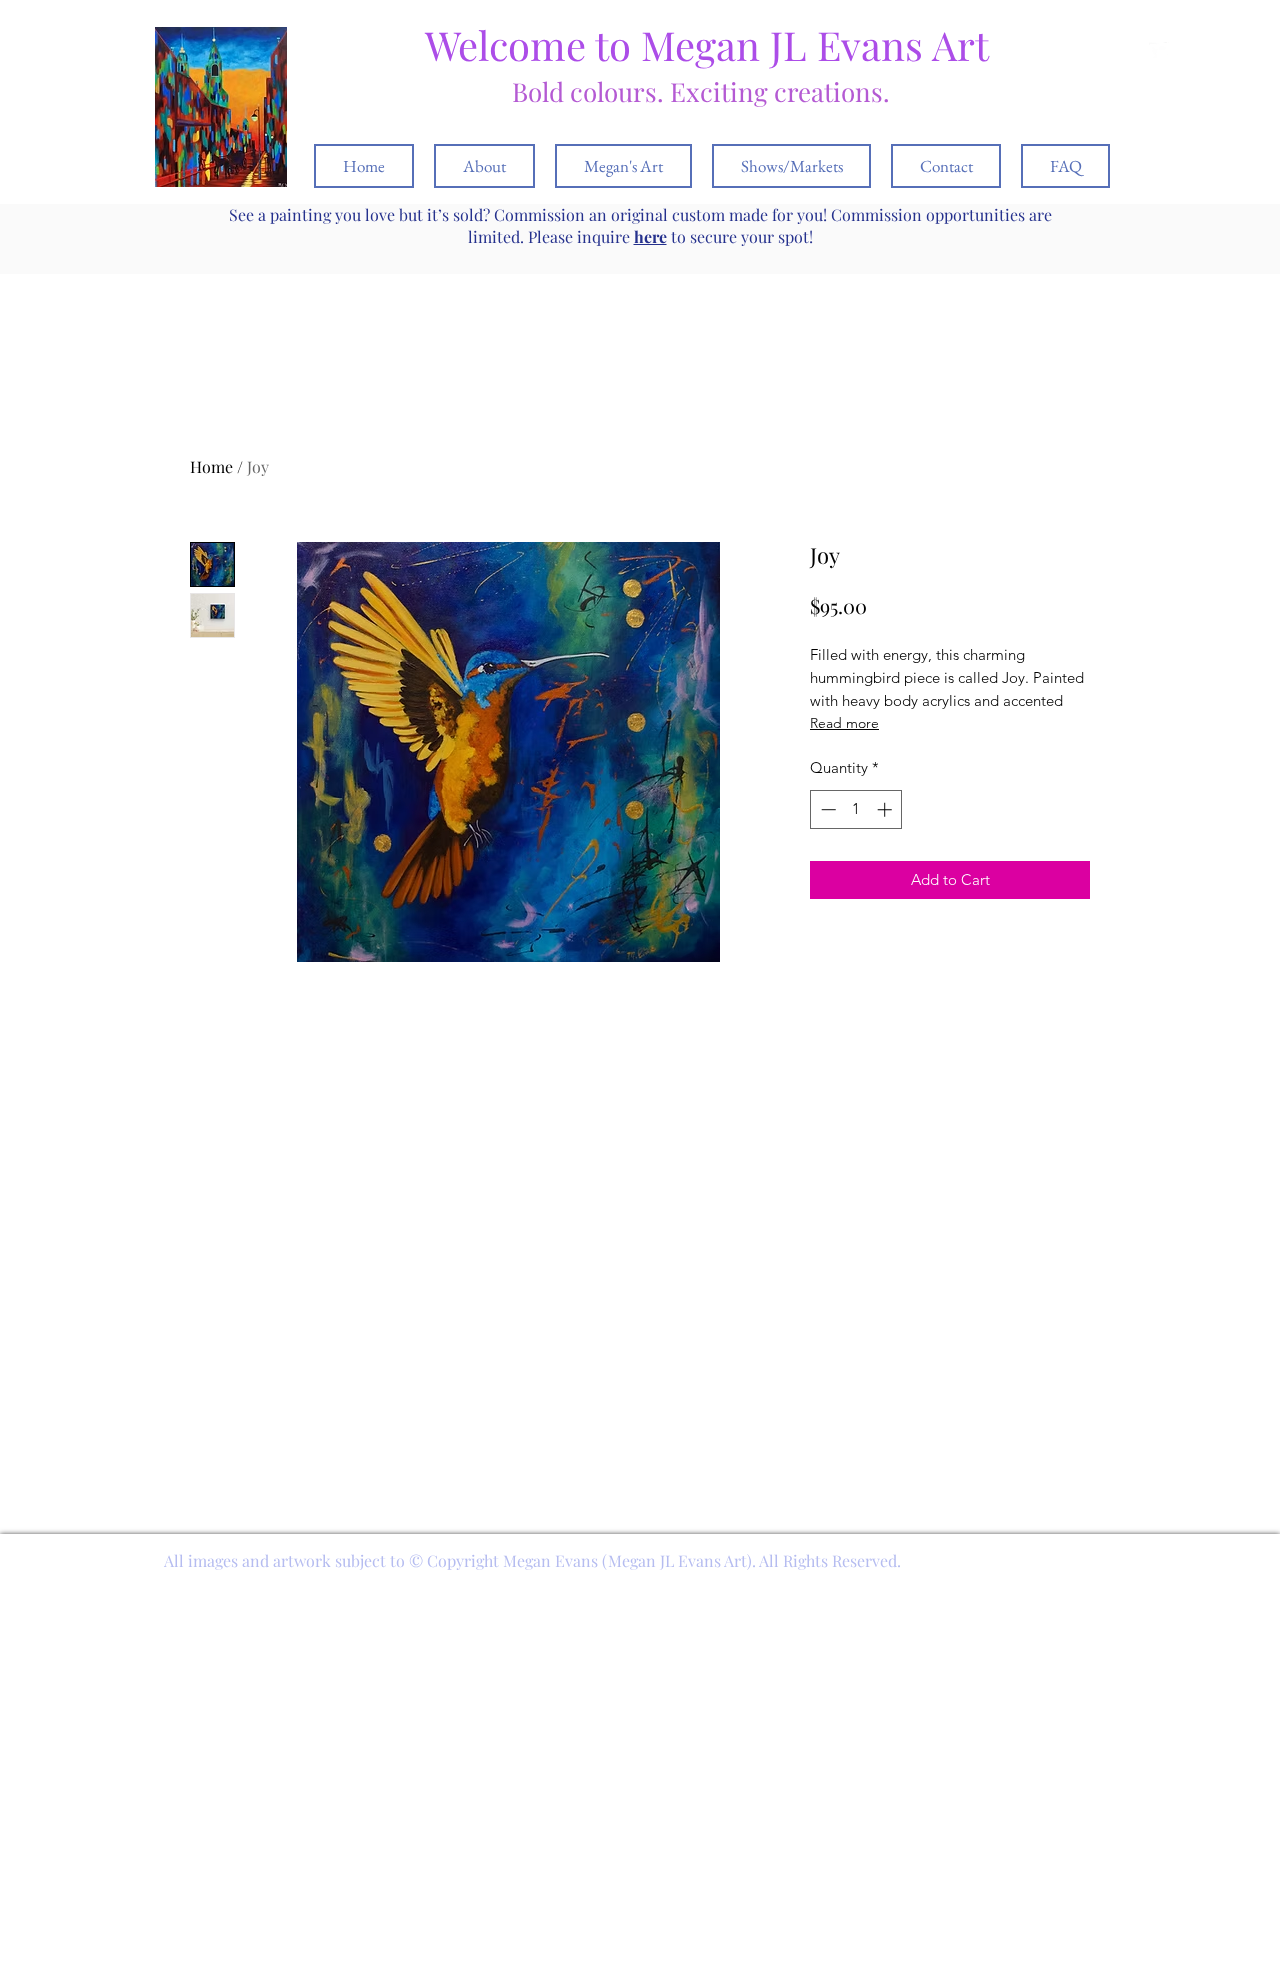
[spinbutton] (856, 809)
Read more (844, 723)
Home (211, 466)
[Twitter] (1159, 52)
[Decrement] (826, 809)
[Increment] (886, 809)
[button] (1188, 51)
